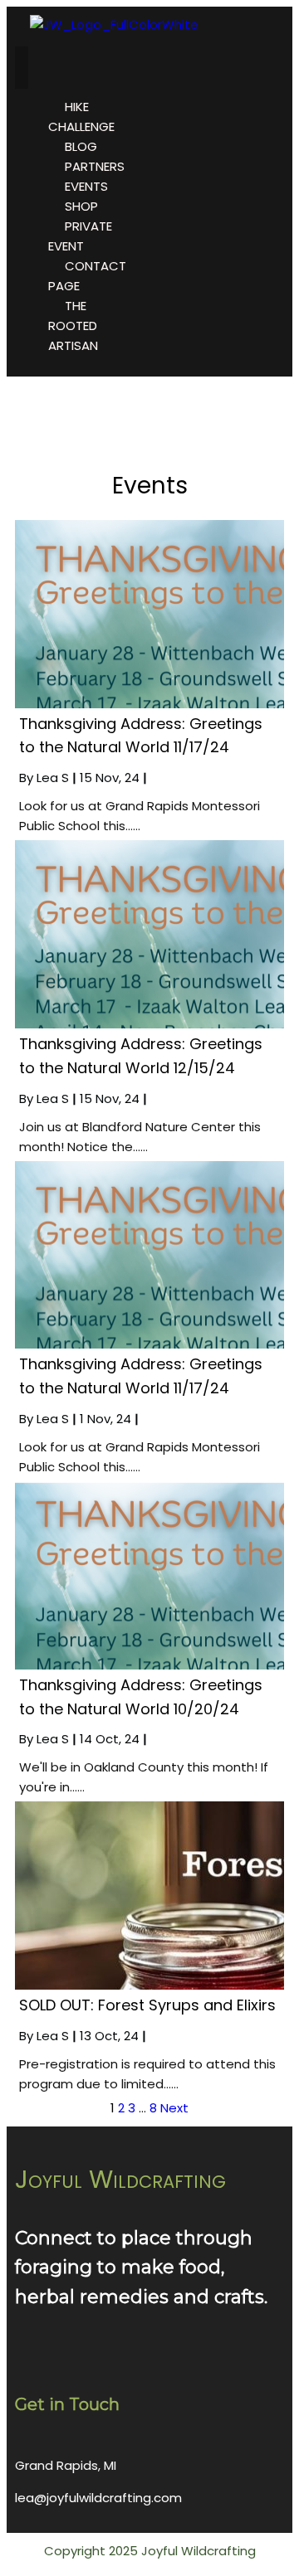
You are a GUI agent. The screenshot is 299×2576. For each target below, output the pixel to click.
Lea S (53, 778)
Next (174, 2108)
